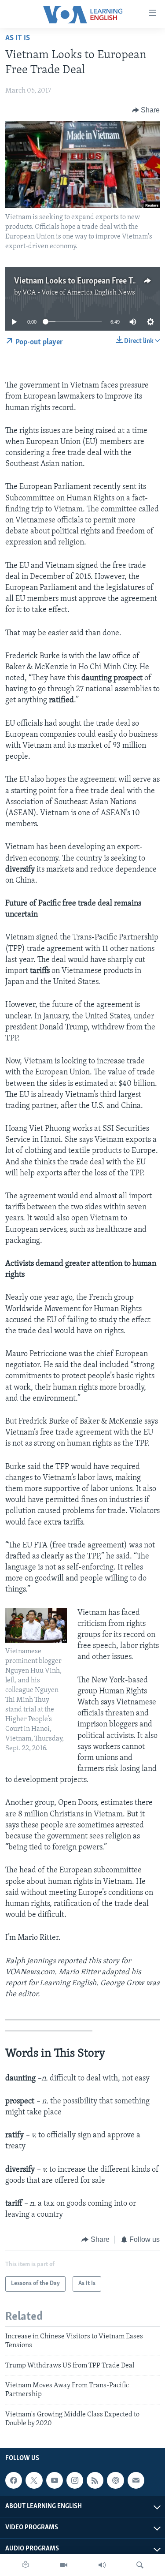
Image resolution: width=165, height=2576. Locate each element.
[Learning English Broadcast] (102, 2565)
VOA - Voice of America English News (79, 293)
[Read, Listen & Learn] (26, 2565)
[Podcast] (115, 2481)
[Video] (64, 2565)
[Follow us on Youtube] (55, 2481)
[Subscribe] (136, 2481)
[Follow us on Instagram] (75, 2481)
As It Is (18, 38)
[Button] (146, 110)
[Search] (140, 2565)
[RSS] (95, 2481)
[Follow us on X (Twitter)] (34, 2481)
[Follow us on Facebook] (14, 2481)
